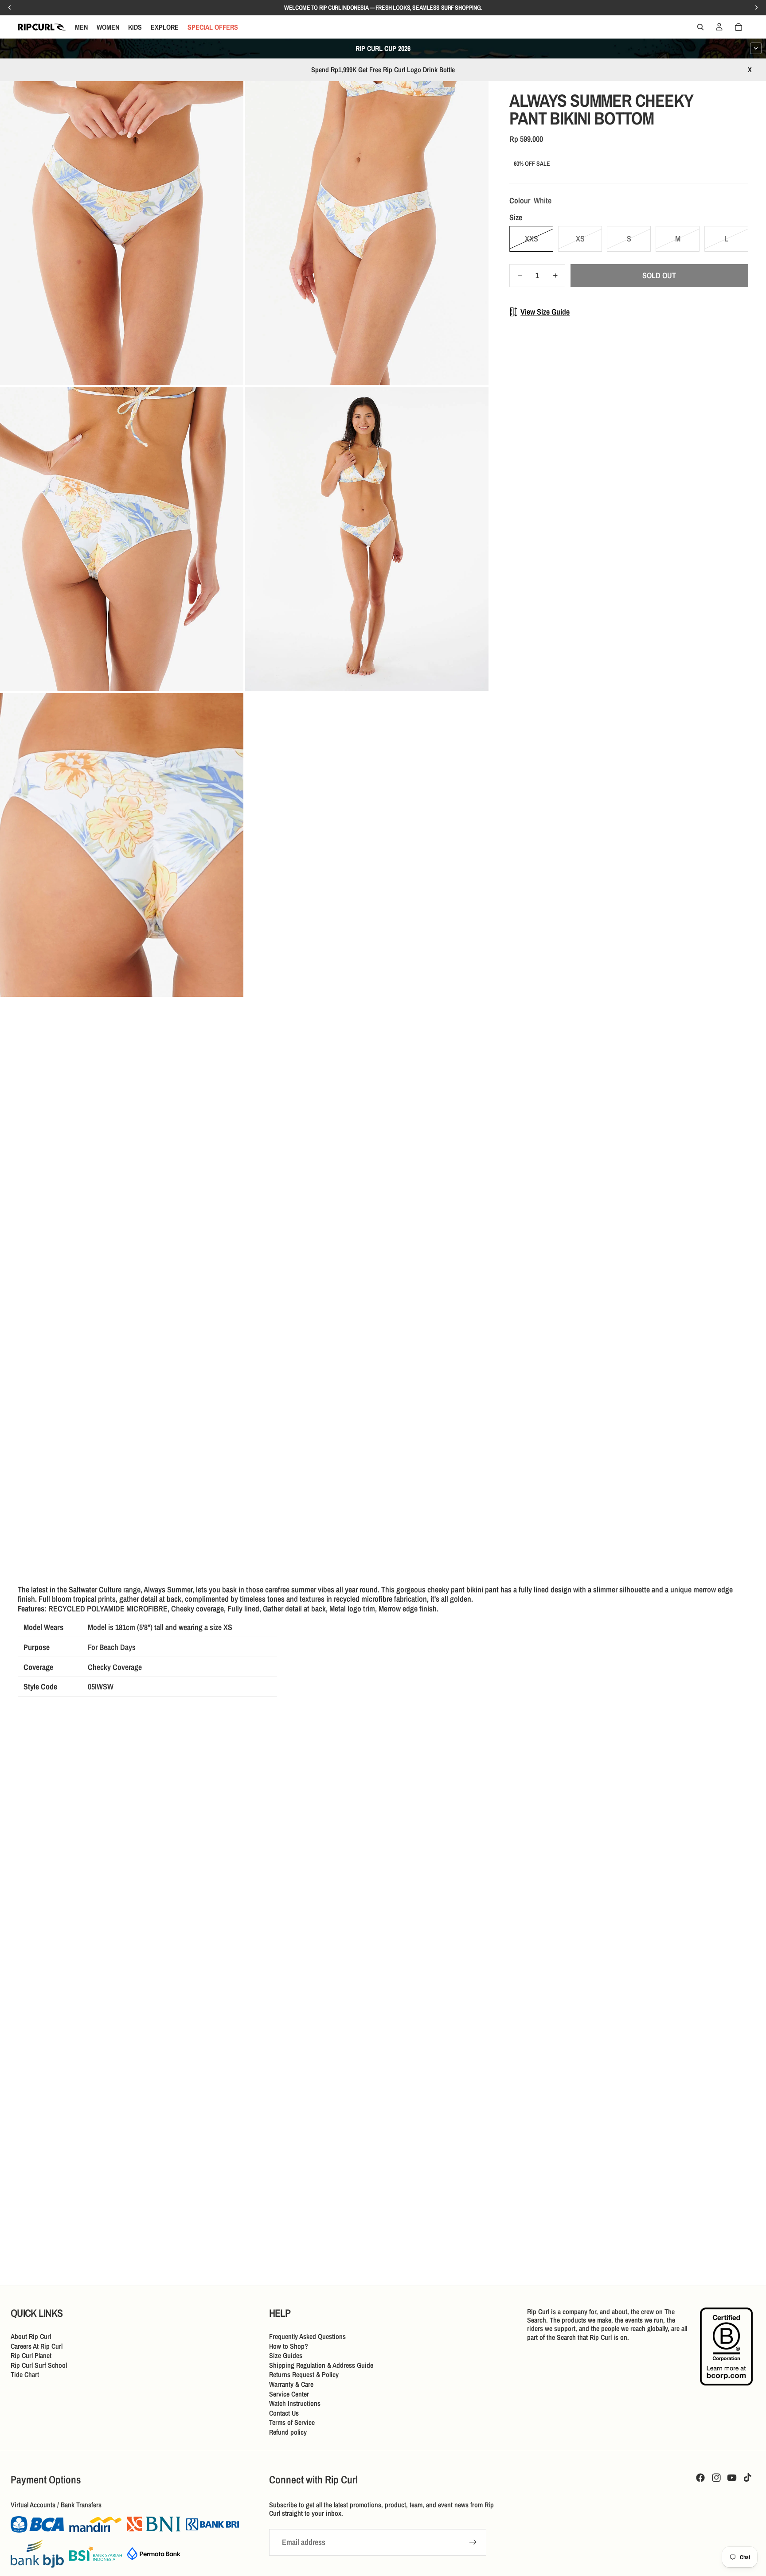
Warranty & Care (291, 2384)
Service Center (289, 2394)
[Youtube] (732, 2478)
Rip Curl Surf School (39, 2365)
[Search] (700, 27)
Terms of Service (292, 2422)
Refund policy (288, 2432)
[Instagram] (716, 2478)
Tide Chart (25, 2374)
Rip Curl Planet (31, 2355)
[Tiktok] (747, 2478)
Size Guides (286, 2355)
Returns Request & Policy (304, 2374)
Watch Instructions (295, 2403)
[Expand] (756, 48)
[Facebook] (700, 2478)
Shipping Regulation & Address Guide (321, 2365)
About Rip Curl (31, 2336)
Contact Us (284, 2413)
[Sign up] (473, 2542)
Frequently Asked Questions (307, 2336)
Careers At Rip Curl (37, 2346)
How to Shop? (289, 2346)
